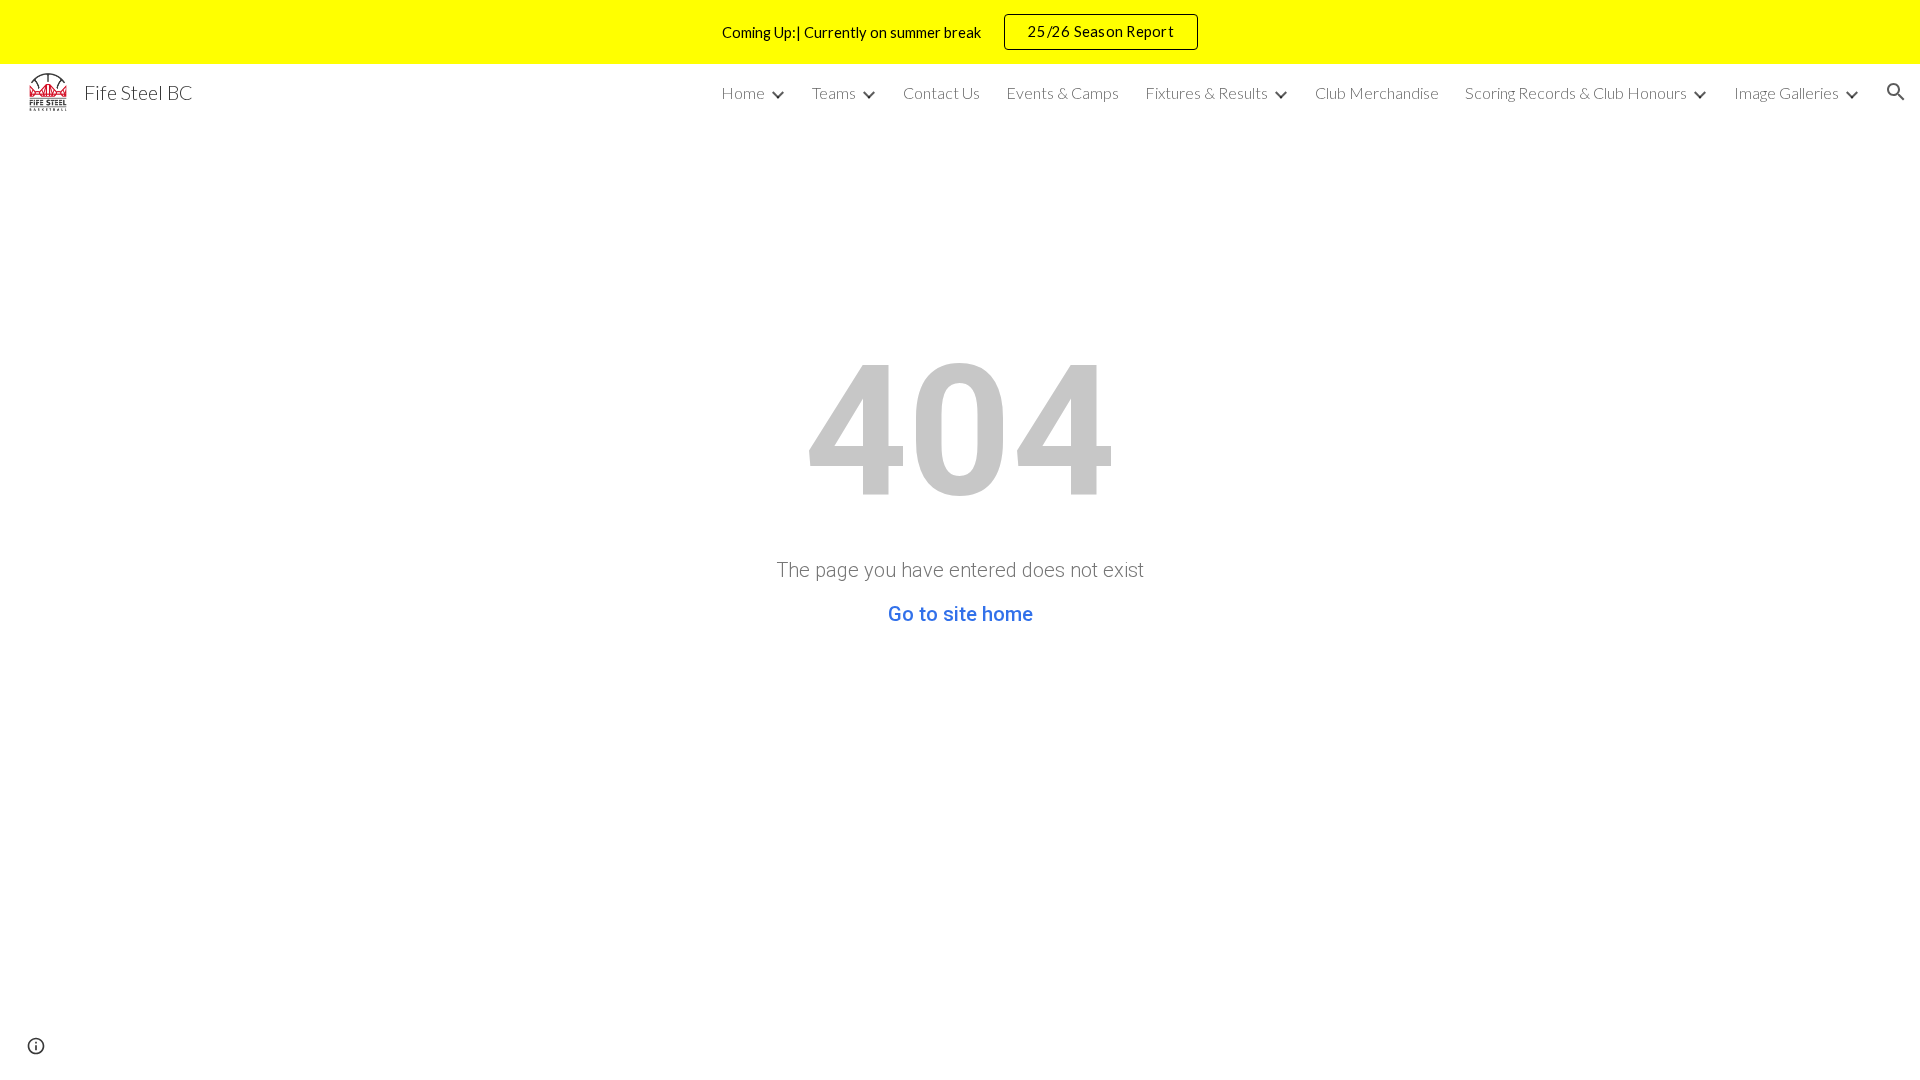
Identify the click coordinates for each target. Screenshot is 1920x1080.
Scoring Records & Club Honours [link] (1576, 92)
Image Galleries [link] (1786, 92)
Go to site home (960, 614)
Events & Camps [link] (1062, 92)
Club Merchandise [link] (1377, 92)
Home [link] (743, 92)
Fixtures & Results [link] (1206, 92)
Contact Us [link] (941, 92)
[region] (960, 32)
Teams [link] (834, 92)
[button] (1896, 92)
